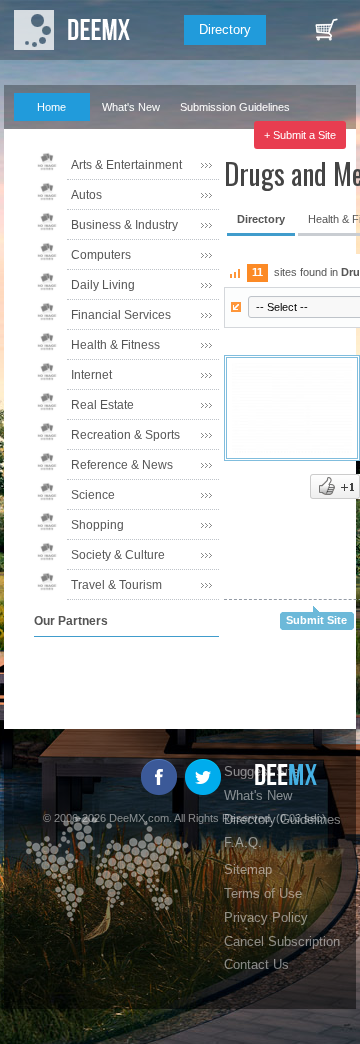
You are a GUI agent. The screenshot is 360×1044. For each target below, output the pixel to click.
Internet (91, 375)
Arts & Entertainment (126, 165)
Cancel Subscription (282, 941)
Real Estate (102, 405)
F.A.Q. (41, 135)
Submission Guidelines (235, 107)
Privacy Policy (266, 917)
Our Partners (123, 135)
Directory (225, 29)
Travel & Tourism (116, 585)
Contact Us (256, 964)
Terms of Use (263, 893)
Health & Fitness (115, 345)
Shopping (97, 525)
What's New (131, 107)
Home (51, 107)
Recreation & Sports (125, 435)
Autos (86, 195)
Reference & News (122, 465)
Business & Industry (124, 225)
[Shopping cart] (326, 30)
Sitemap (248, 869)
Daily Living (103, 285)
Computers (101, 255)
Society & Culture (118, 555)
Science (93, 495)
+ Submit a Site (300, 135)
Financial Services (121, 315)
